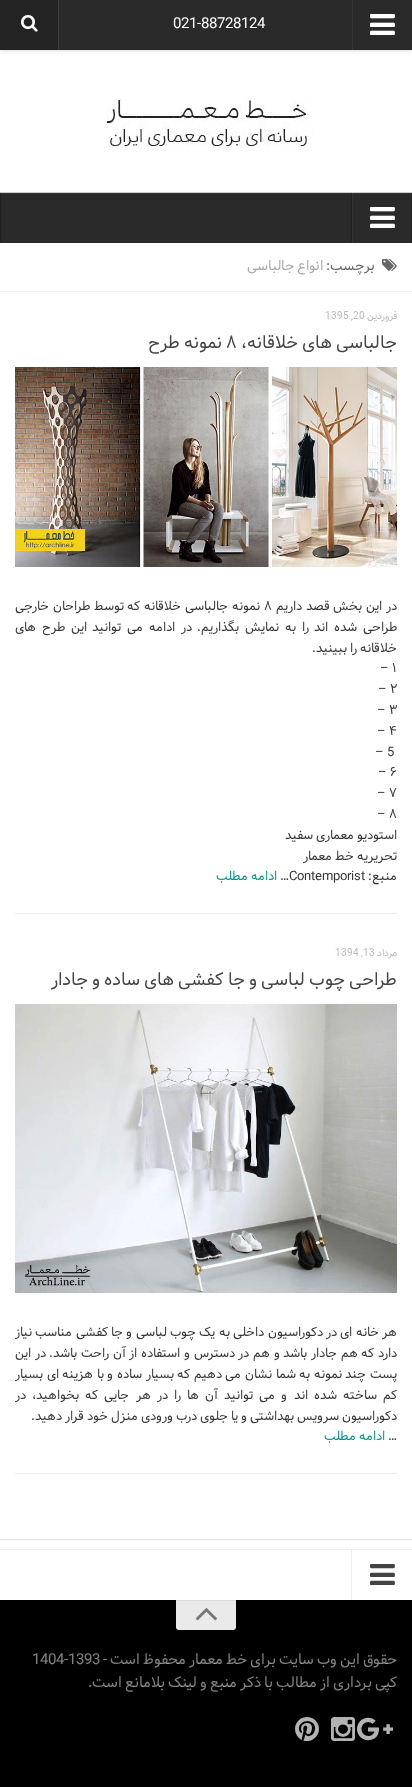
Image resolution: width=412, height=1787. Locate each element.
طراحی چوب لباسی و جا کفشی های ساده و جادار (224, 980)
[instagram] (343, 1729)
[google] (379, 1729)
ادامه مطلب (246, 877)
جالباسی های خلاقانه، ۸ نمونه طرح (272, 343)
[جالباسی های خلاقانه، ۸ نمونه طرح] (206, 467)
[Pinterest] (307, 1729)
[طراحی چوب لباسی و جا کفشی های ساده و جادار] (206, 1149)
